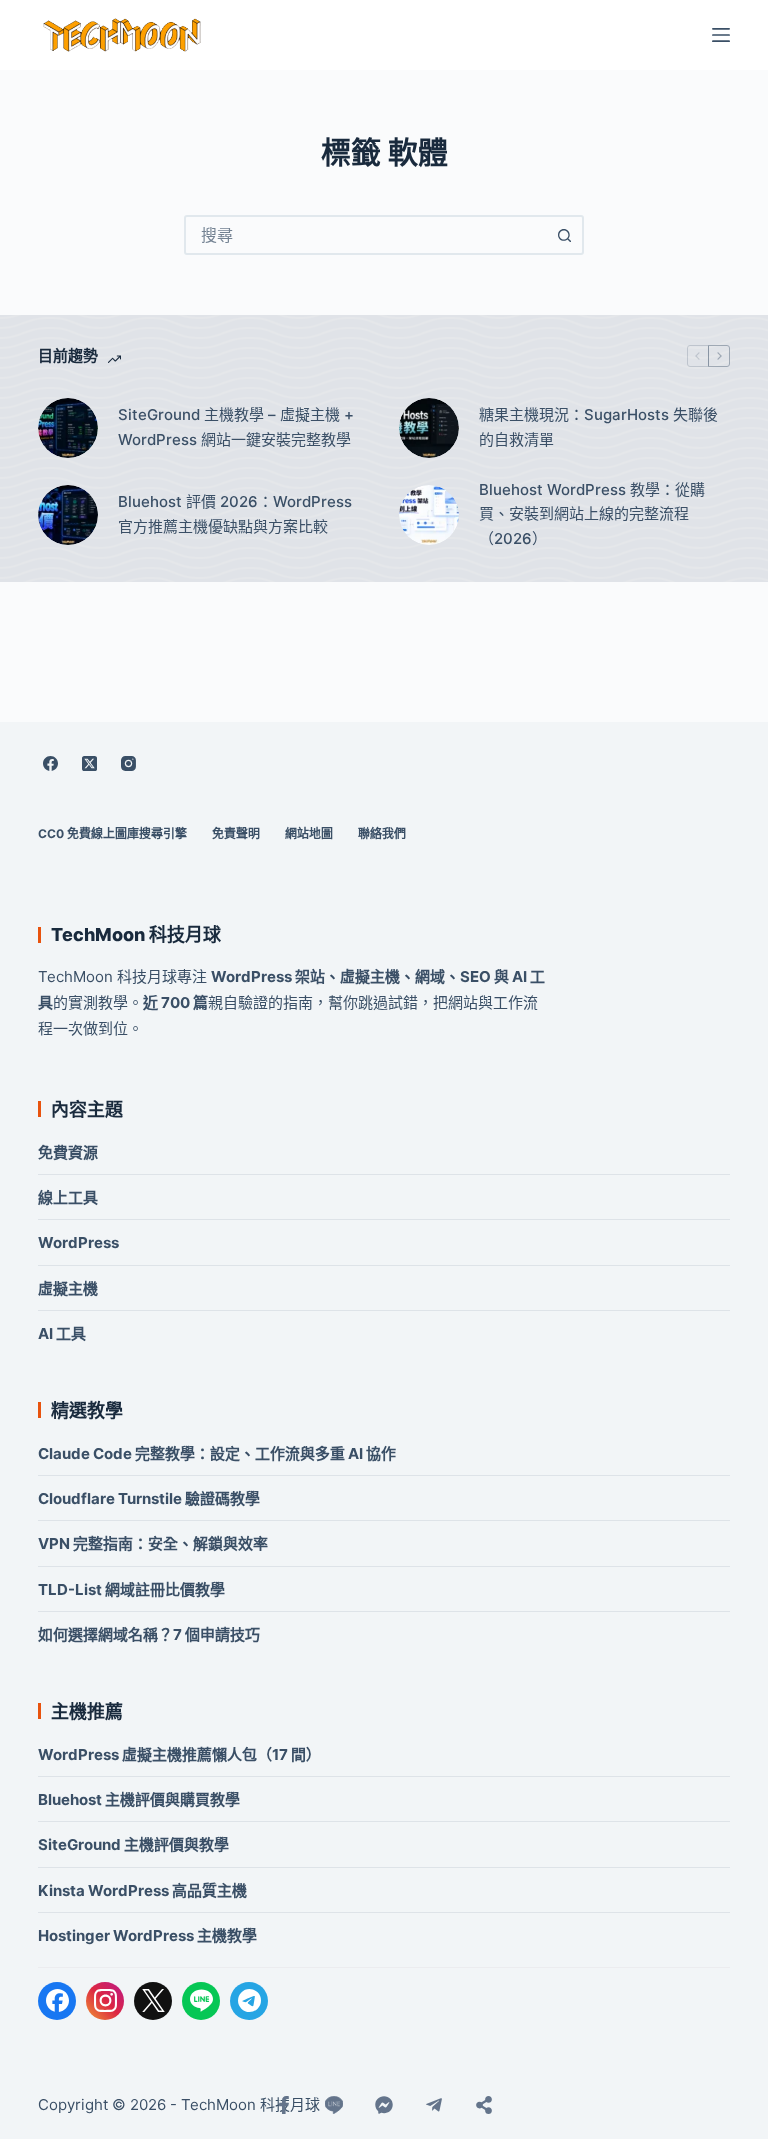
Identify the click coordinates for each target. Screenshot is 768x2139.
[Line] (334, 2105)
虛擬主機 (68, 1288)
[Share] (484, 2105)
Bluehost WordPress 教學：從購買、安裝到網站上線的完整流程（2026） (592, 514)
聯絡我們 (382, 833)
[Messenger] (384, 2105)
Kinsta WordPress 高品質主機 (142, 1890)
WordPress (78, 1242)
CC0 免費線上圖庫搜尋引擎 (112, 833)
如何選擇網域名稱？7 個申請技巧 (149, 1634)
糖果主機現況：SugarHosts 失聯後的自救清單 (598, 427)
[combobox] (366, 235)
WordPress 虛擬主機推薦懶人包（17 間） (179, 1754)
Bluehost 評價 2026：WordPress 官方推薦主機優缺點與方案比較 (235, 514)
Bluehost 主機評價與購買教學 (139, 1799)
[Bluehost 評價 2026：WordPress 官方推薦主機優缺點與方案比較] (68, 515)
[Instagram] (128, 764)
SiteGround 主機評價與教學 (133, 1844)
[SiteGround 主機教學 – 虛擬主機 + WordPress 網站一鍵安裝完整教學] (68, 428)
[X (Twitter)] (89, 764)
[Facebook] (50, 764)
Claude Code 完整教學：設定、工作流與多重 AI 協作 (217, 1453)
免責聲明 (236, 833)
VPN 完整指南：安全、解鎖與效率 (153, 1543)
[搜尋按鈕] (564, 235)
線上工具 (68, 1197)
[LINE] (201, 2001)
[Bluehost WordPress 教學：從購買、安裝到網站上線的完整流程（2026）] (429, 515)
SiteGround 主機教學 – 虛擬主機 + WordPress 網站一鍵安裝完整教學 (236, 427)
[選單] (721, 35)
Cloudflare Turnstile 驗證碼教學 (149, 1498)
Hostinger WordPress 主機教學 (147, 1935)
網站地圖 (309, 833)
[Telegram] (249, 2001)
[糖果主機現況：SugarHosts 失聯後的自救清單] (429, 428)
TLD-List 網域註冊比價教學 (131, 1589)
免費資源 (68, 1152)
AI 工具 (62, 1333)
